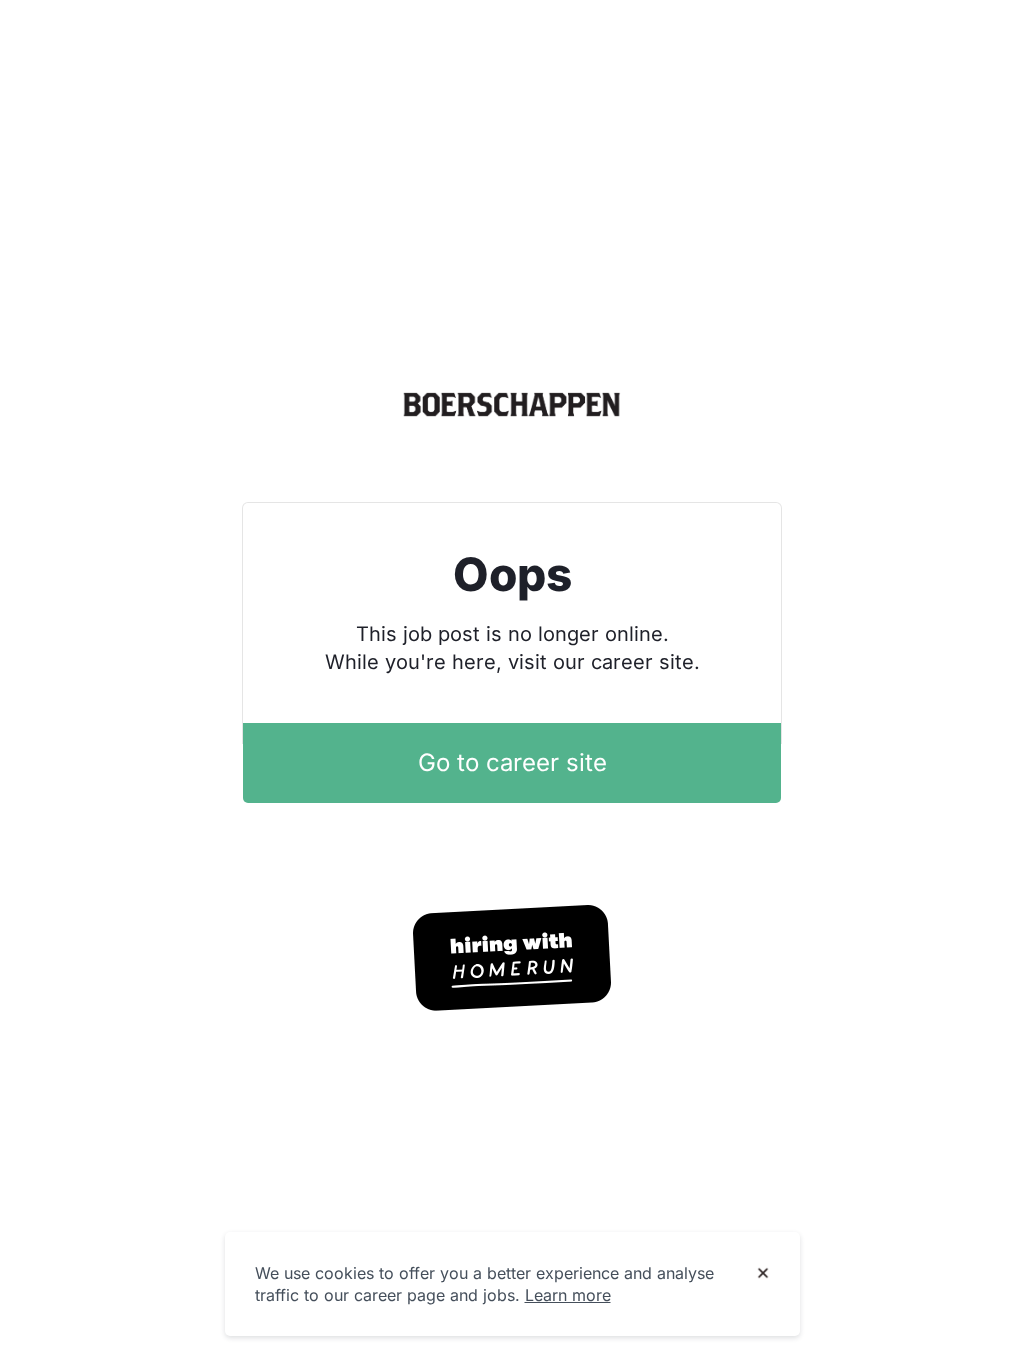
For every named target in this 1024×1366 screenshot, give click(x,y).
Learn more (568, 1295)
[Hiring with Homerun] (512, 958)
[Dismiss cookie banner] (763, 1274)
